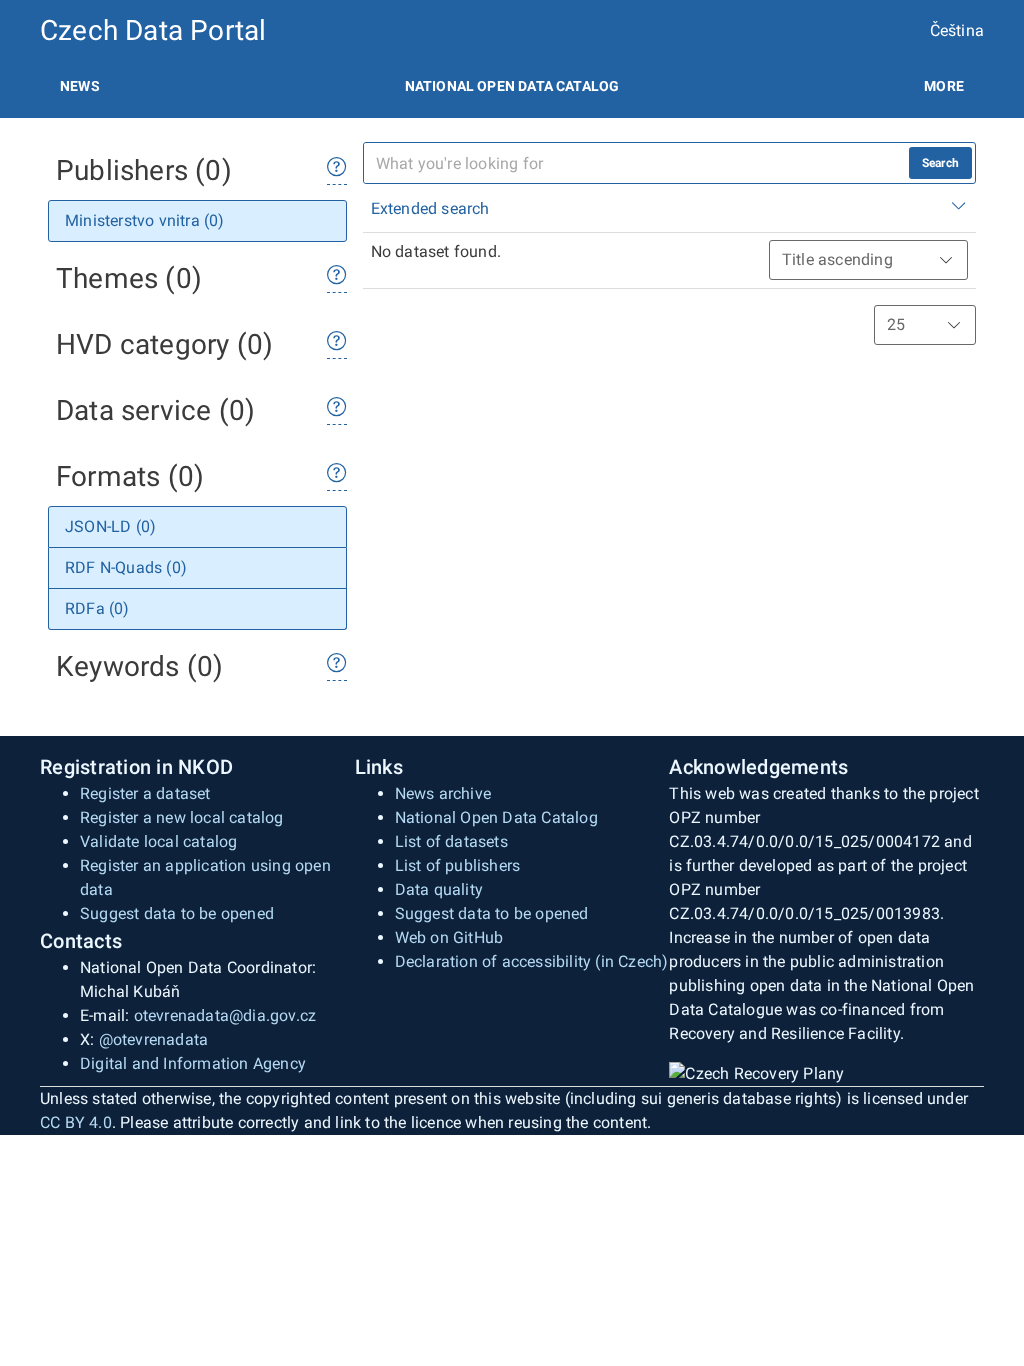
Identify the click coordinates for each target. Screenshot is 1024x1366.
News (80, 86)
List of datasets (451, 841)
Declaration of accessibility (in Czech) (532, 961)
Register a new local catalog (182, 817)
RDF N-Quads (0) (126, 567)
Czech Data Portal (153, 30)
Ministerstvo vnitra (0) (145, 220)
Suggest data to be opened (177, 913)
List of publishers (458, 865)
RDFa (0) (97, 608)
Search (940, 163)
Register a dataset (145, 793)
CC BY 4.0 (76, 1122)
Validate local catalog (158, 841)
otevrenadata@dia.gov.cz (225, 1015)
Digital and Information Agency (193, 1063)
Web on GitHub (449, 937)
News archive (443, 793)
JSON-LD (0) (110, 526)
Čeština (957, 30)
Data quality (439, 889)
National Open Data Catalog (496, 817)
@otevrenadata (154, 1039)
